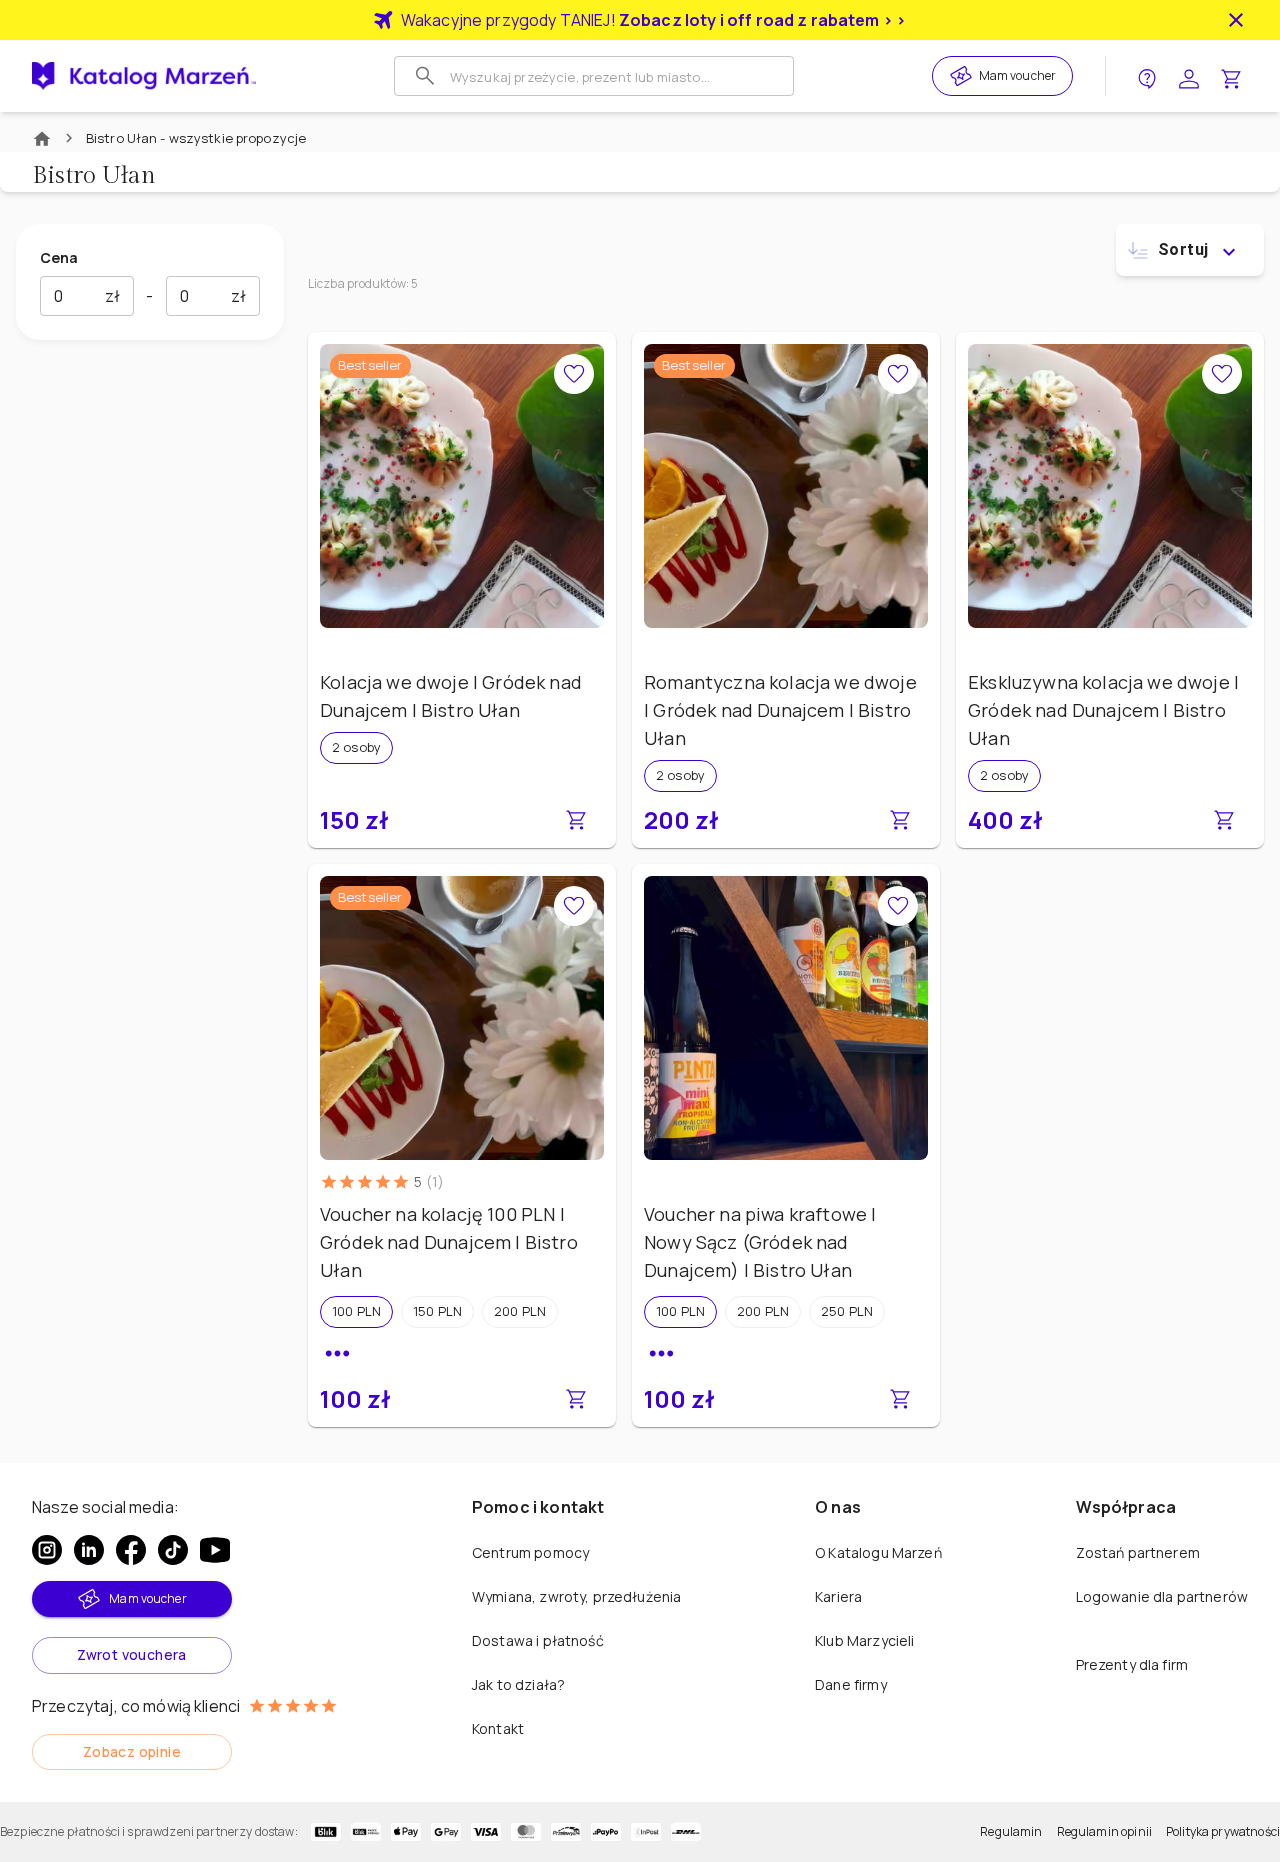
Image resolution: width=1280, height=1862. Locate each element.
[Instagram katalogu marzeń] (47, 1550)
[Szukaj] (425, 76)
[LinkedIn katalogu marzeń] (89, 1550)
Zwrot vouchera (132, 1654)
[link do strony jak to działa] (1147, 76)
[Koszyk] (1231, 76)
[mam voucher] (964, 76)
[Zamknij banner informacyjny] (1236, 20)
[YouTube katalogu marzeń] (215, 1550)
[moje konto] (1189, 76)
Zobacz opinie (132, 1751)
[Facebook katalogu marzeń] (131, 1550)
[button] (356, 1312)
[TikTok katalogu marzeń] (173, 1550)
